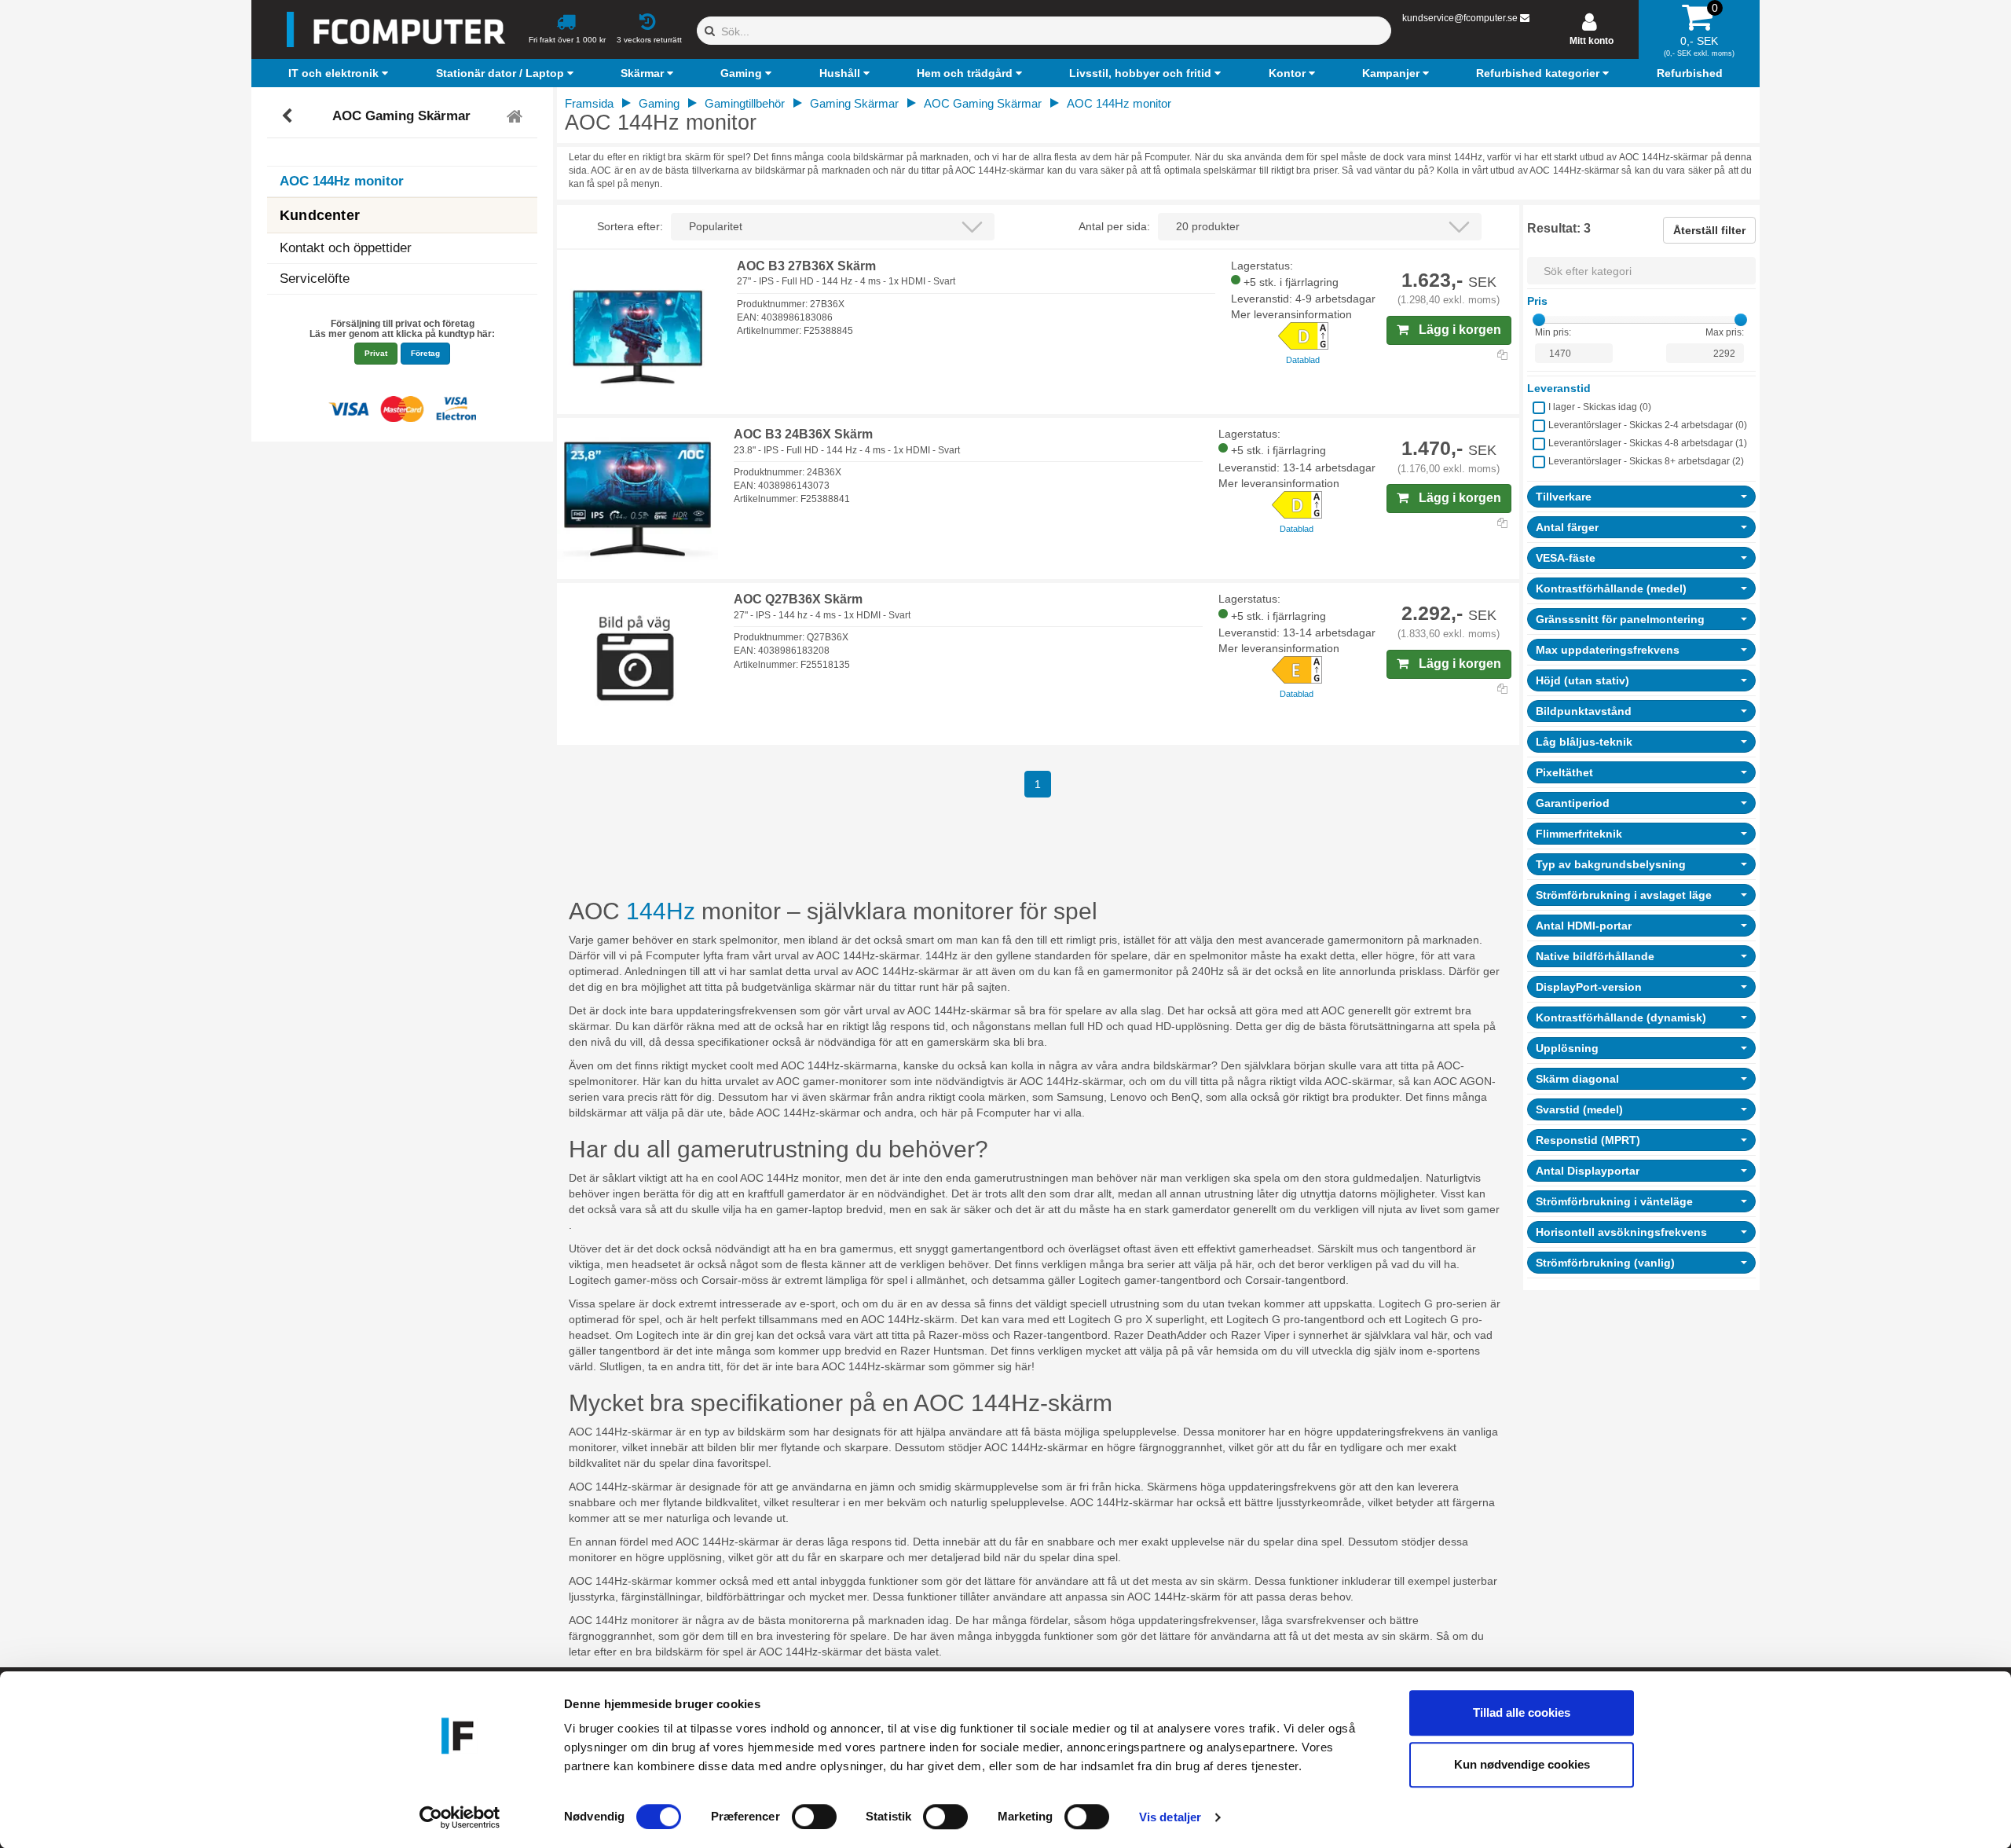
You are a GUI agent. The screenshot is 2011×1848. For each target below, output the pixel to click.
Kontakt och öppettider (346, 248)
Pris (1537, 301)
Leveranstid (1559, 388)
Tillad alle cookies (1522, 1712)
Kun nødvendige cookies (1522, 1764)
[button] (340, 73)
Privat (376, 353)
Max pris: (1725, 332)
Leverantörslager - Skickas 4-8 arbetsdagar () (1648, 443)
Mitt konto (1592, 41)
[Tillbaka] (289, 116)
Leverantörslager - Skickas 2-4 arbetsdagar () (1648, 425)
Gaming (659, 103)
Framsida (589, 103)
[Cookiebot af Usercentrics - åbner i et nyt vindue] (460, 1817)
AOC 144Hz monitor (342, 181)
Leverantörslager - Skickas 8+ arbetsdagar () (1646, 461)
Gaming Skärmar (854, 103)
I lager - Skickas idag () (1600, 407)
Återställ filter (1709, 230)
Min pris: (1553, 332)
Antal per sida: (1114, 226)
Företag (425, 353)
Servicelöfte (315, 279)
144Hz (664, 911)
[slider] (1539, 320)
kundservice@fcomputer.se (1460, 18)
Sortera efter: (630, 226)
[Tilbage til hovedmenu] (516, 116)
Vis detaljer (1170, 1817)
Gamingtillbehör (745, 103)
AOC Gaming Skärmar (401, 116)
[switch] (814, 1817)
